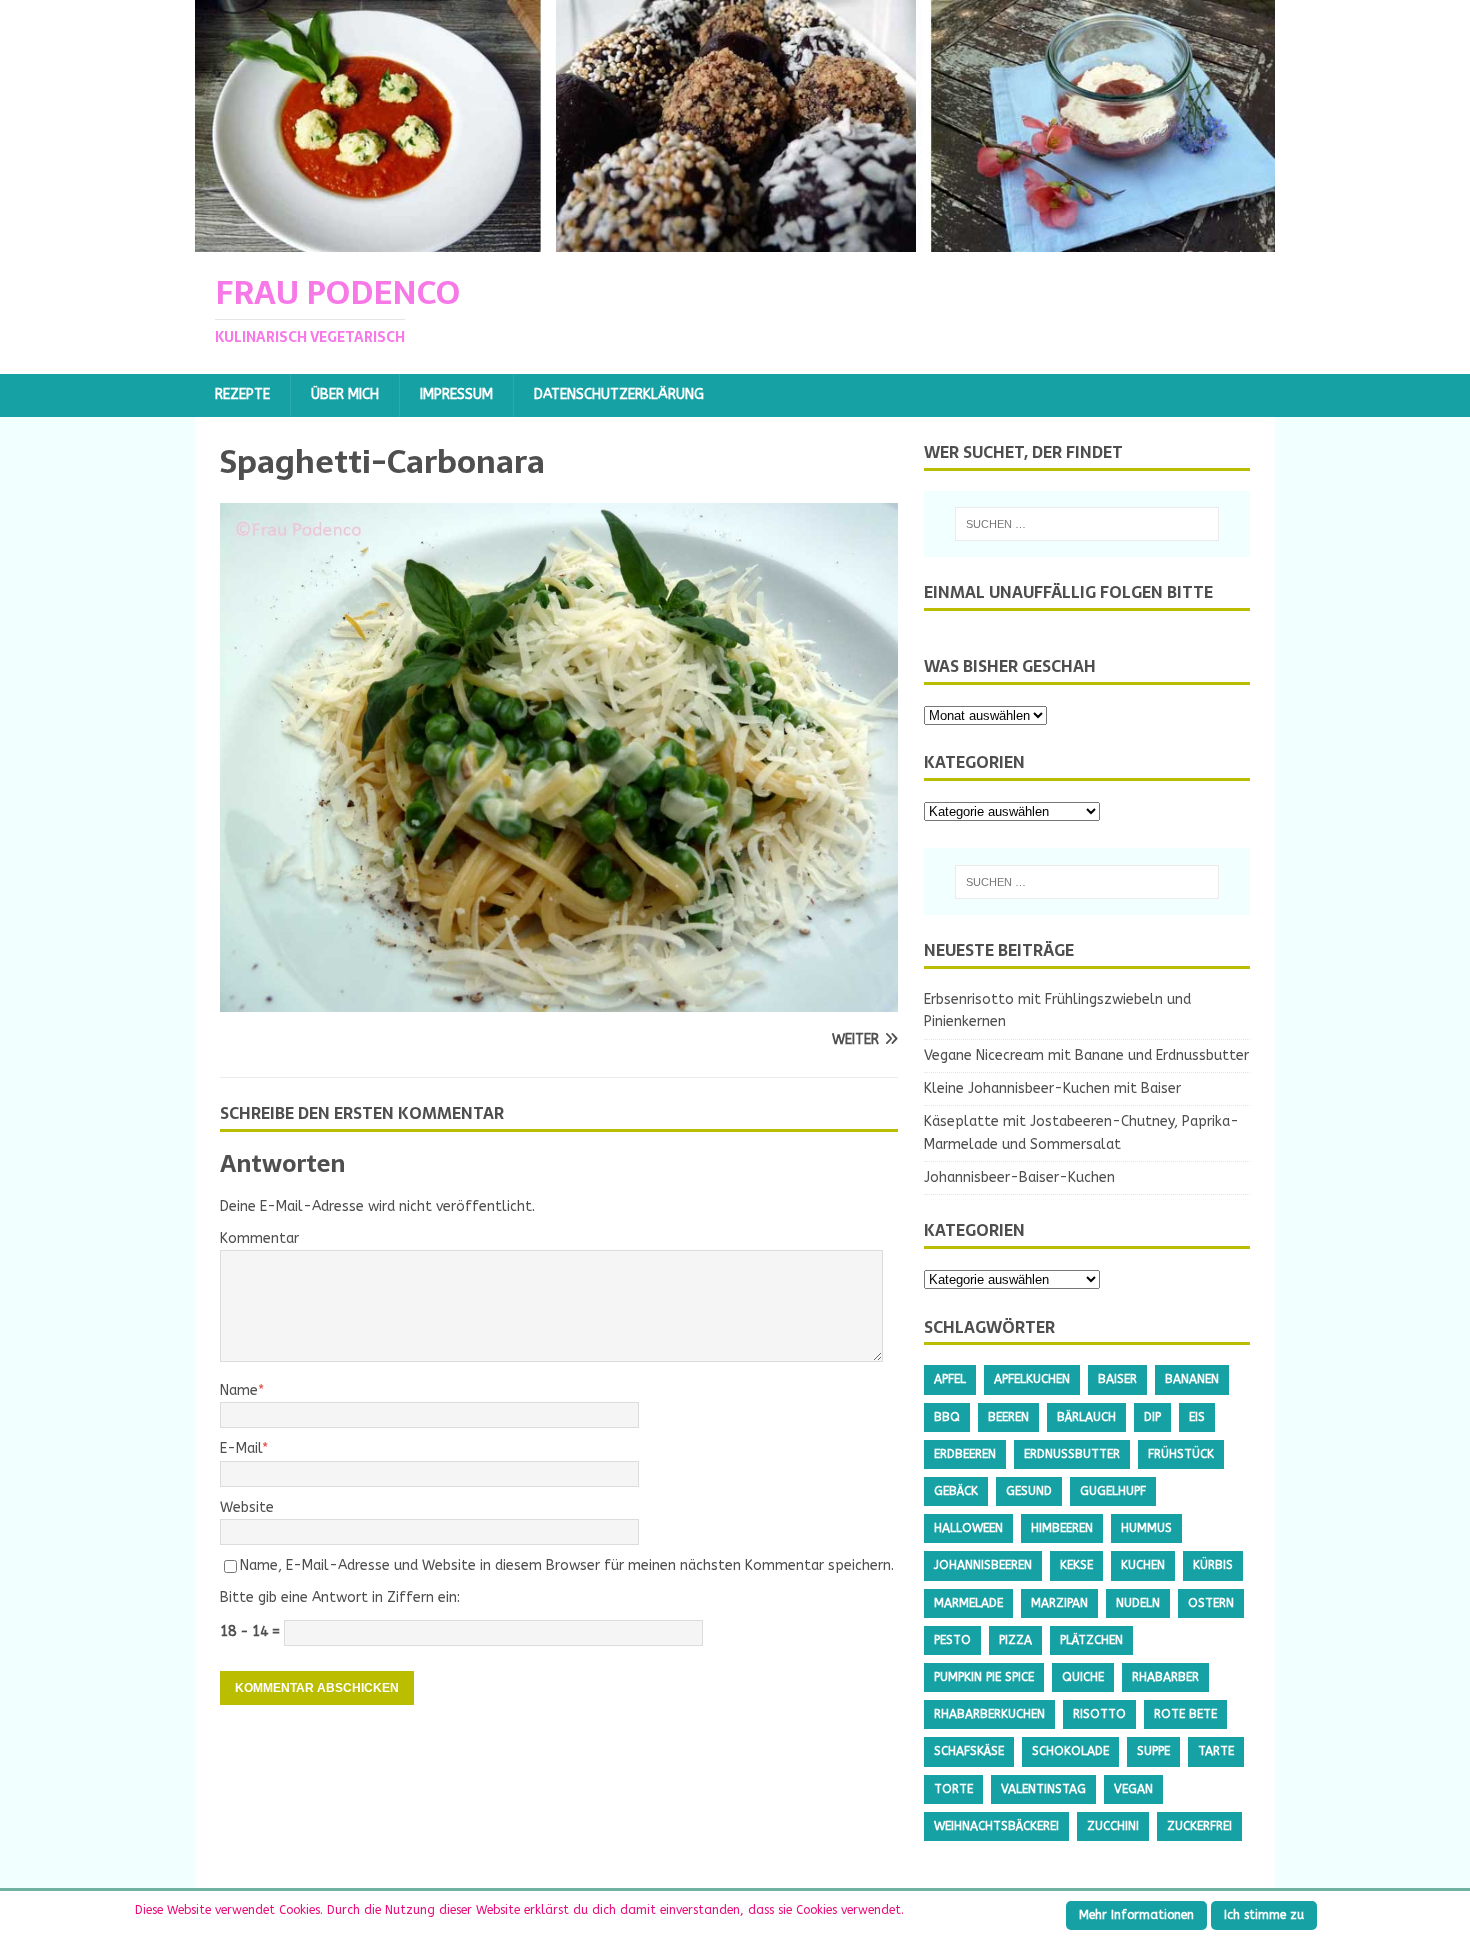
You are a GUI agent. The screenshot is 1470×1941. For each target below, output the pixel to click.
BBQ (947, 1417)
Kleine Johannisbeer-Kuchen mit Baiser (1052, 1088)
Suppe (1153, 1751)
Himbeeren (1062, 1528)
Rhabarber (1165, 1677)
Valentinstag (1043, 1789)
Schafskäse (969, 1751)
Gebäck (956, 1491)
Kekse (1076, 1565)
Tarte (1216, 1751)
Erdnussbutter (1072, 1454)
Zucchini (1113, 1826)
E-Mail (241, 1448)
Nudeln (1138, 1603)
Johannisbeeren (983, 1565)
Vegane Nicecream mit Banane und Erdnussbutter (1086, 1055)
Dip (1152, 1417)
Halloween (968, 1528)
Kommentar (259, 1238)
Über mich (345, 394)
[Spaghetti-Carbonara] (559, 1000)
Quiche (1083, 1677)
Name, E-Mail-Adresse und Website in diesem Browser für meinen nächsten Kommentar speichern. (567, 1565)
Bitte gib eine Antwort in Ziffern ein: (340, 1597)
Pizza (1015, 1640)
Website (247, 1507)
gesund (1029, 1491)
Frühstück (1181, 1454)
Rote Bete (1185, 1714)
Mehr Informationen (1136, 1915)
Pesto (952, 1640)
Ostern (1211, 1603)
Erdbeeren (965, 1454)
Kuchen (1143, 1565)
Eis (1197, 1417)
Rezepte (242, 394)
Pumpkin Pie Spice (984, 1677)
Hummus (1146, 1528)
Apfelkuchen (1032, 1379)
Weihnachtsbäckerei (996, 1826)
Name (239, 1390)
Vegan (1133, 1789)
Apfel (950, 1379)
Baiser (1117, 1379)
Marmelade (968, 1603)
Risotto (1099, 1714)
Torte (953, 1789)
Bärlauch (1086, 1417)
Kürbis (1213, 1565)
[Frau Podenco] (735, 240)
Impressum (456, 394)
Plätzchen (1091, 1640)
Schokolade (1070, 1751)
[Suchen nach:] (1087, 524)
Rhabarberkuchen (989, 1714)
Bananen (1192, 1379)
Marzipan (1059, 1603)
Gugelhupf (1113, 1491)
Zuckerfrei (1199, 1826)
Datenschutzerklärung (619, 394)
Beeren (1008, 1417)
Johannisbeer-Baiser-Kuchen (1019, 1177)
